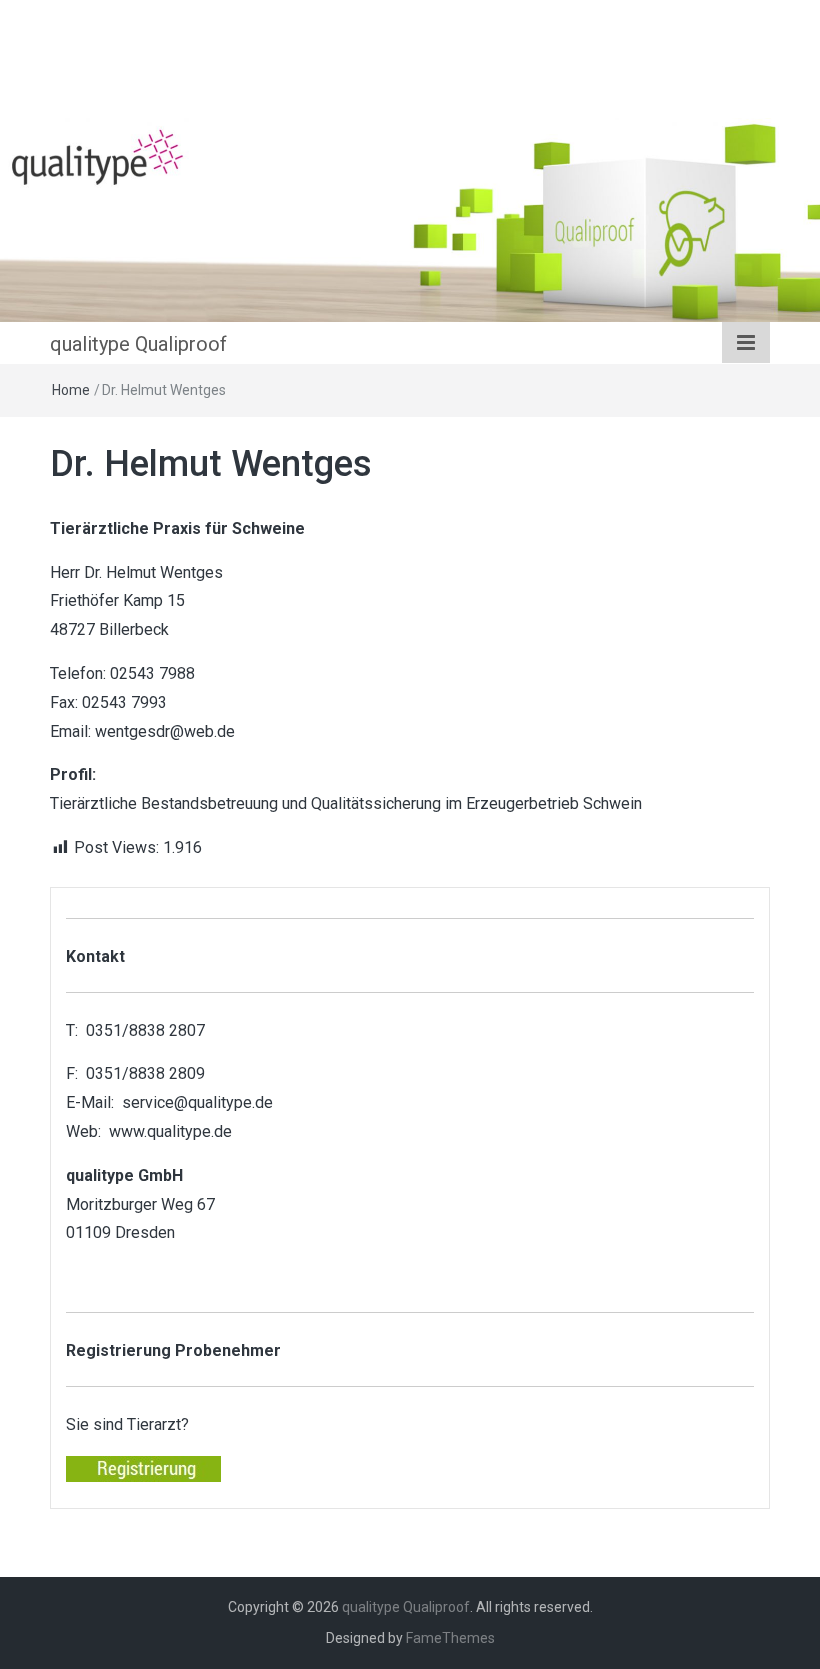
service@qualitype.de (197, 1102)
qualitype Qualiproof (138, 344)
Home (71, 390)
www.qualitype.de (170, 1131)
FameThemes (450, 1638)
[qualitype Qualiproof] (410, 218)
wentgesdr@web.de (165, 731)
